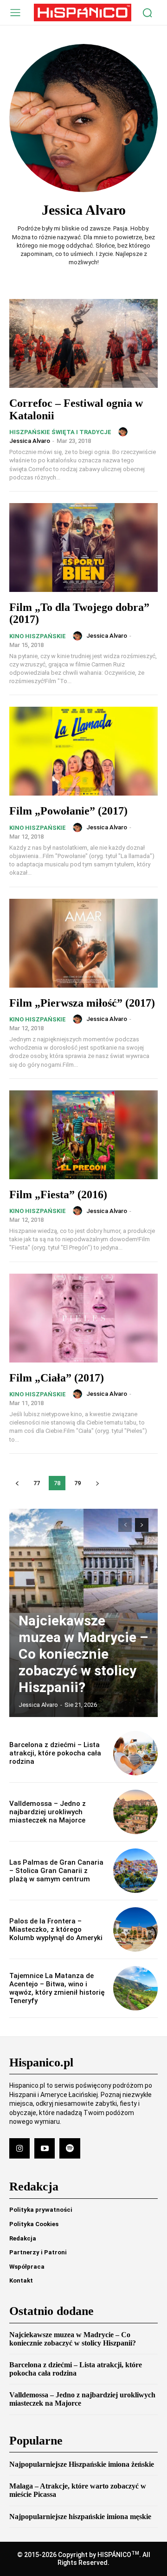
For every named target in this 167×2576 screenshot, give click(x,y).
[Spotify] (70, 2148)
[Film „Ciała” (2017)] (83, 1318)
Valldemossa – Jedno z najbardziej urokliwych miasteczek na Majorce (48, 1812)
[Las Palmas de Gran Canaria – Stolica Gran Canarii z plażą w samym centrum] (135, 1871)
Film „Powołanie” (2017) (68, 811)
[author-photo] (124, 432)
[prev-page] (17, 1483)
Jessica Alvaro (30, 441)
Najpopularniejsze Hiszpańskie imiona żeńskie (82, 2464)
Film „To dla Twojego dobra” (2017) (79, 613)
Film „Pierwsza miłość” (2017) (82, 1003)
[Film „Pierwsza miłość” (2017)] (83, 943)
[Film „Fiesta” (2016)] (83, 1135)
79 (77, 1483)
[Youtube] (45, 2148)
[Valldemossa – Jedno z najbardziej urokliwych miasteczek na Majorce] (135, 1812)
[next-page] (97, 1483)
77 (37, 1483)
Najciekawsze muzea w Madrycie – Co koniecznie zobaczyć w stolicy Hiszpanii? (83, 1654)
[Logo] (82, 12)
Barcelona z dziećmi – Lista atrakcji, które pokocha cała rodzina (55, 1753)
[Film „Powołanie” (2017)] (83, 751)
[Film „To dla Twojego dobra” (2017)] (83, 548)
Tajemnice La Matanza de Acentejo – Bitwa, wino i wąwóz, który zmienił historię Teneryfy (57, 1988)
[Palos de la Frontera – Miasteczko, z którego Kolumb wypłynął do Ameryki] (135, 1929)
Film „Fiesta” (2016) (58, 1195)
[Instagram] (19, 2148)
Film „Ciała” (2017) (57, 1378)
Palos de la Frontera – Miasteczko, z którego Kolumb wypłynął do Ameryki (56, 1929)
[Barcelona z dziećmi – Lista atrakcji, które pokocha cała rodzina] (135, 1753)
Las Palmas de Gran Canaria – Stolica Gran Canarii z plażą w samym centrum (56, 1871)
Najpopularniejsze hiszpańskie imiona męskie (80, 2517)
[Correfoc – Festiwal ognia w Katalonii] (83, 343)
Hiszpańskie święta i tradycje (60, 432)
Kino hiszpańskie (38, 636)
